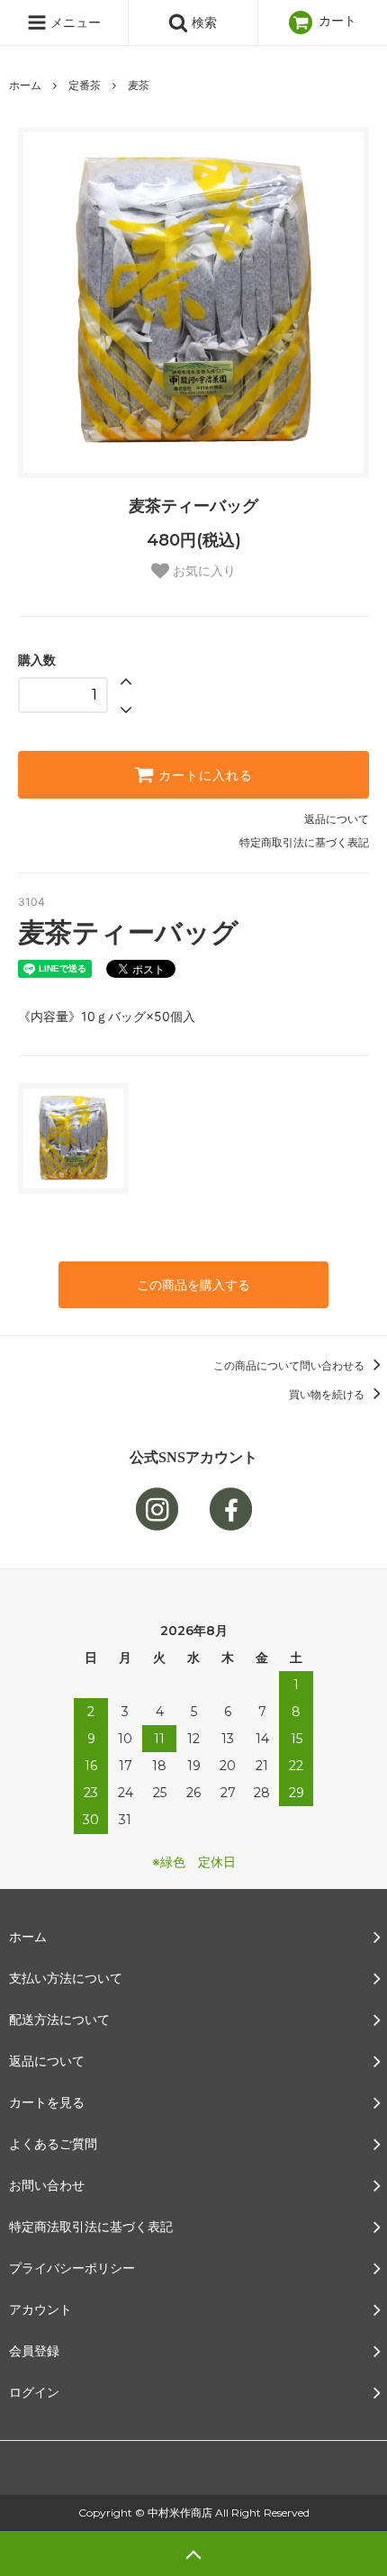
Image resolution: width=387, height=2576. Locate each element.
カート (336, 20)
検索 (202, 22)
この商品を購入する (193, 1284)
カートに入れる (203, 775)
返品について (337, 819)
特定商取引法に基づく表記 (304, 842)
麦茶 (139, 85)
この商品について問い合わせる (290, 1365)
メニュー (74, 22)
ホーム (25, 85)
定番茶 (85, 85)
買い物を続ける (328, 1394)
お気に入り (202, 571)
